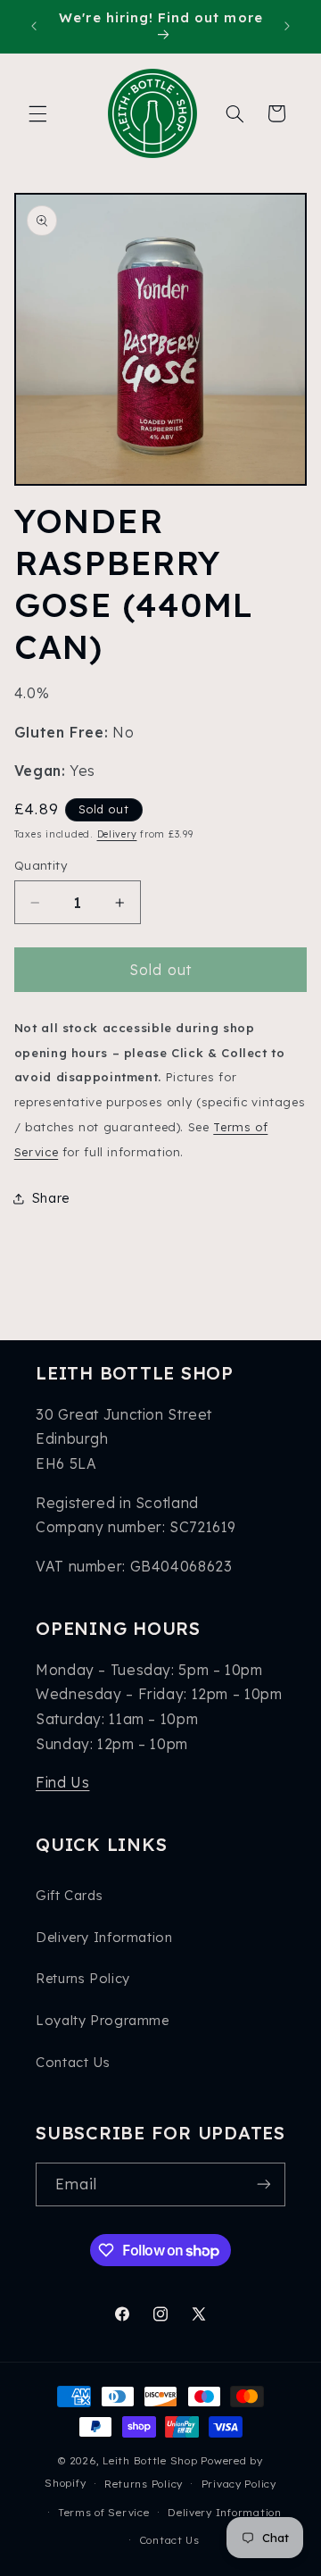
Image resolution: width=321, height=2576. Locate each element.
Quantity (41, 865)
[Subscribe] (264, 2184)
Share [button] (51, 1198)
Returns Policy (83, 1978)
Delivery (117, 834)
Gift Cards (69, 1895)
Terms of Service (104, 2512)
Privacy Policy (239, 2484)
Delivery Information (104, 1937)
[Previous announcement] (34, 26)
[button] (37, 113)
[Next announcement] (287, 26)
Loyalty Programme (103, 2020)
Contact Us (73, 2062)
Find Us (62, 1782)
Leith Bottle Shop (150, 2460)
